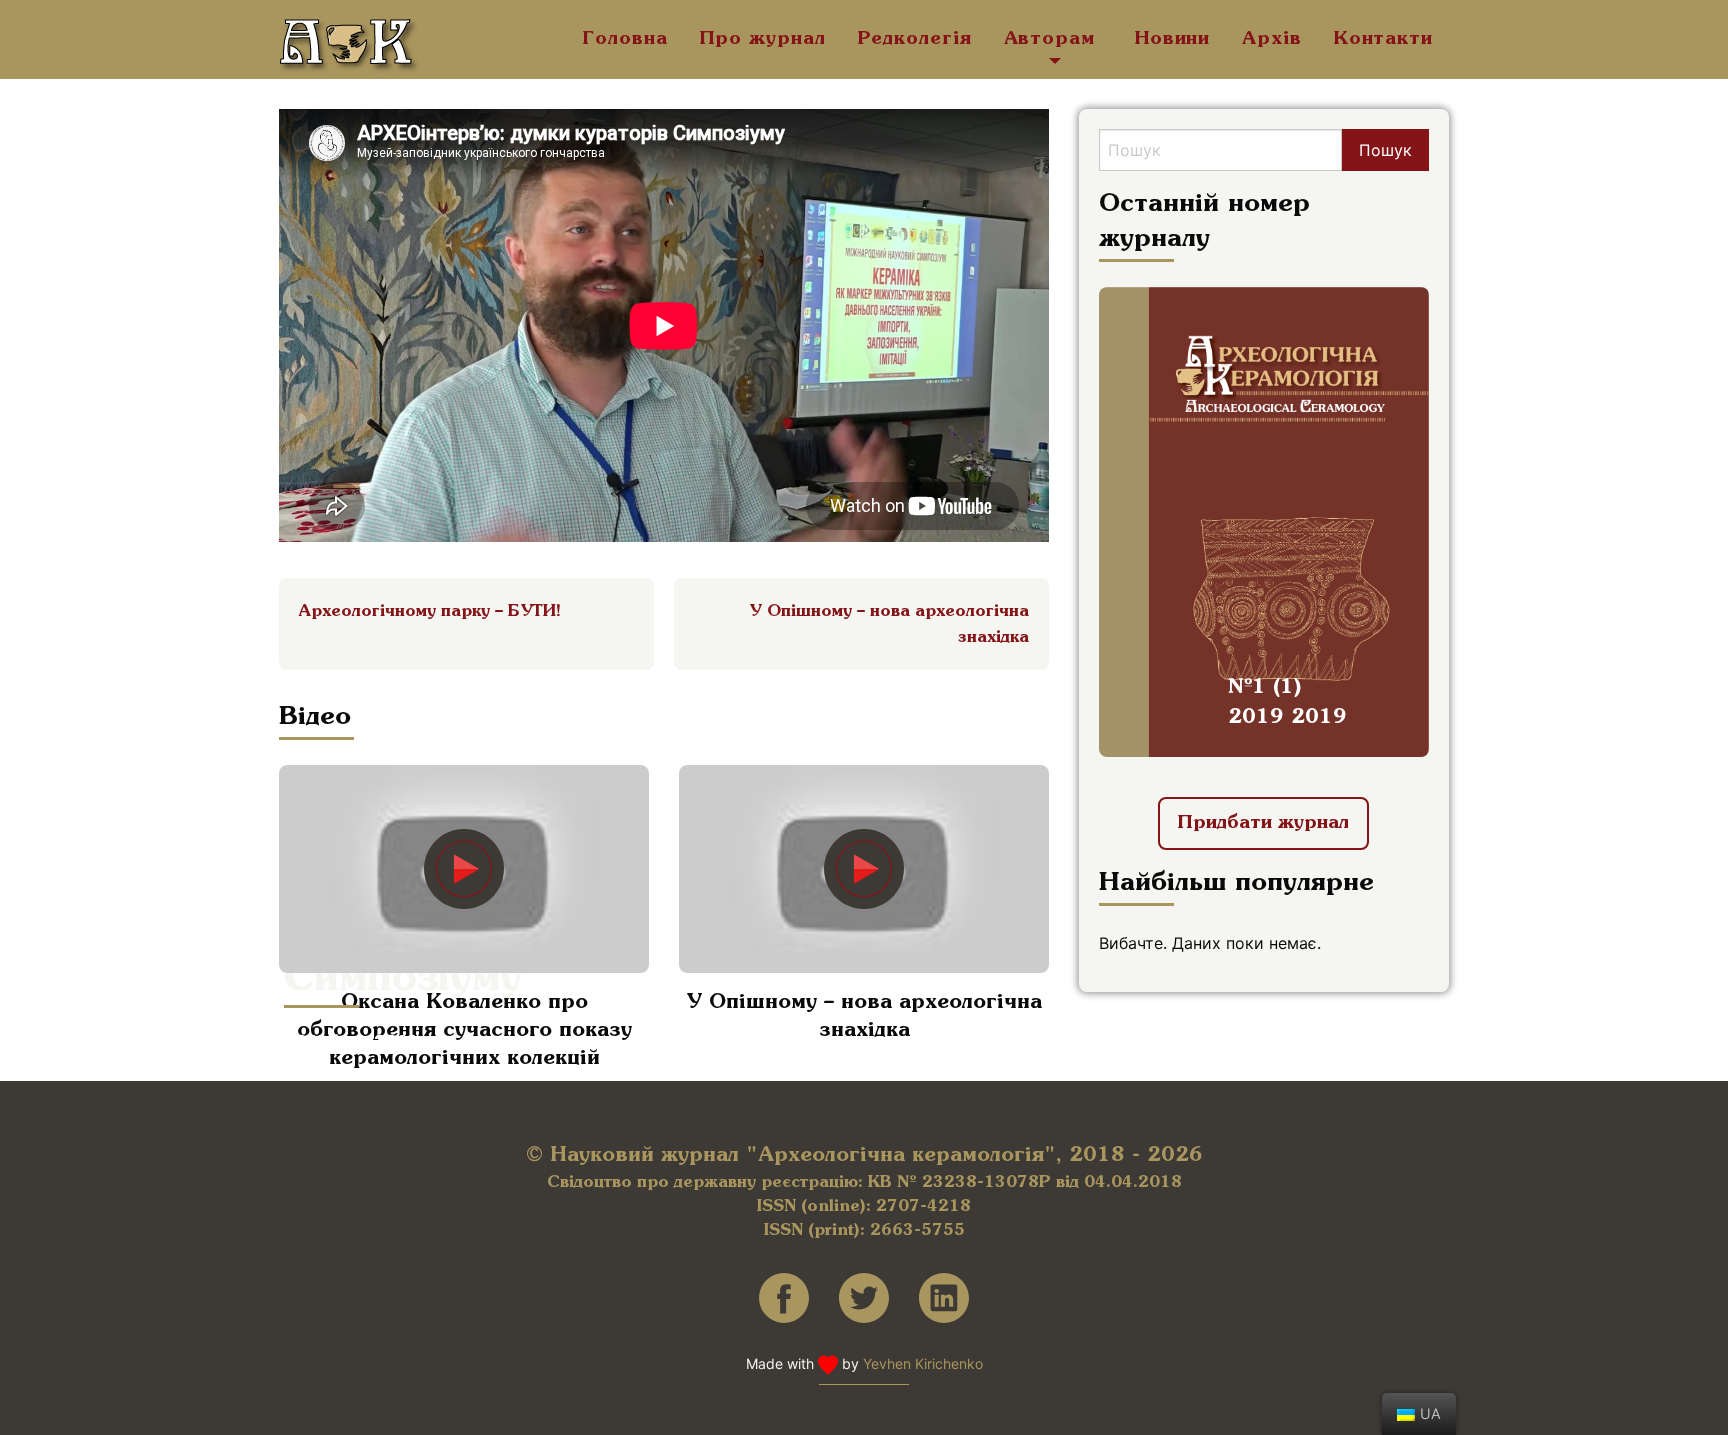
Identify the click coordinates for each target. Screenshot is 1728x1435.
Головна (625, 38)
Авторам (1049, 38)
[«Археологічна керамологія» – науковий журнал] (350, 46)
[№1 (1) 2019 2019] (1264, 520)
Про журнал (763, 38)
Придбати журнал (1263, 822)
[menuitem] (625, 45)
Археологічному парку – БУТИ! (430, 611)
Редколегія (915, 38)
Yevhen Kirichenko (923, 1363)
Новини (1172, 38)
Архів (1272, 38)
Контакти (1383, 38)
